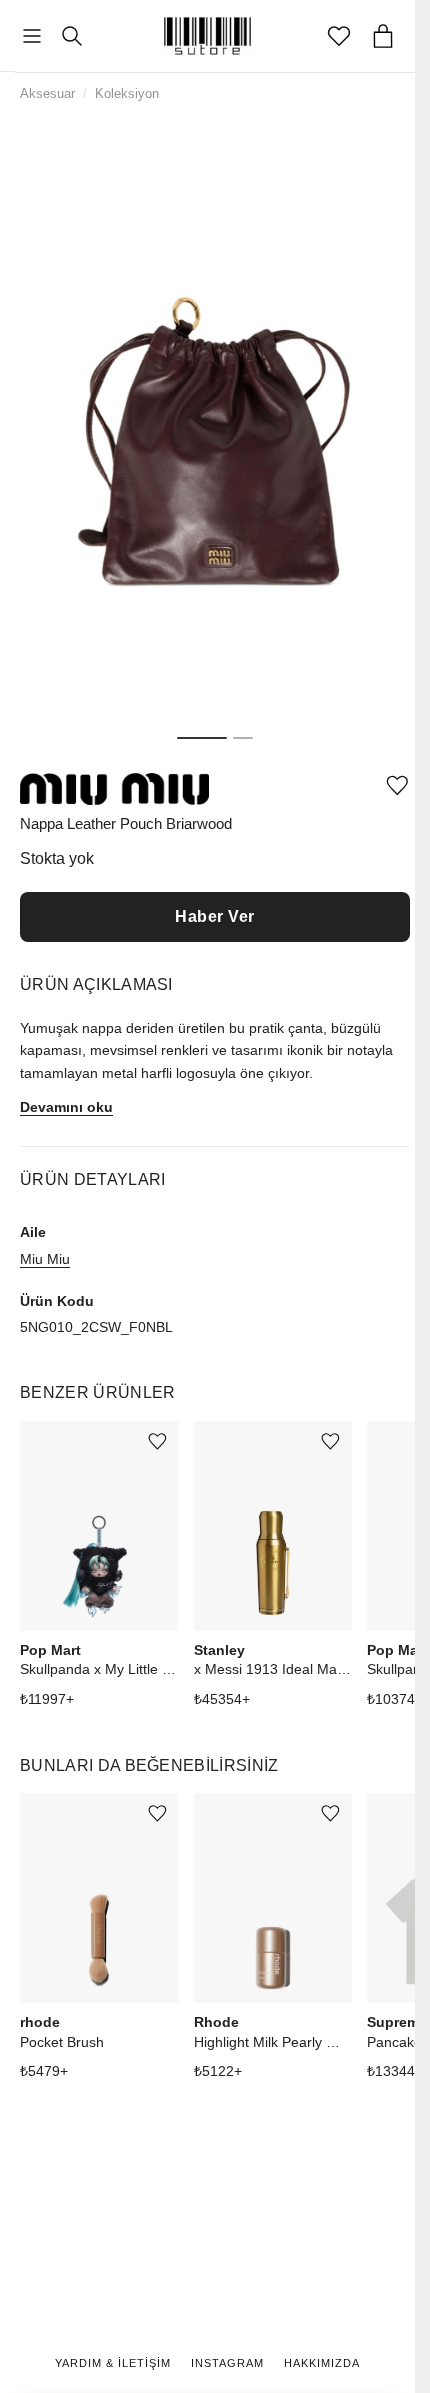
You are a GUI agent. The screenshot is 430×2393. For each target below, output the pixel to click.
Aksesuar (47, 93)
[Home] (208, 36)
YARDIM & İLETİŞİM (113, 2363)
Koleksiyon (127, 93)
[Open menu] (32, 36)
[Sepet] (383, 36)
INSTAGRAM (227, 2363)
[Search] (72, 36)
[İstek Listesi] (339, 36)
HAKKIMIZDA (322, 2363)
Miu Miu (45, 1259)
